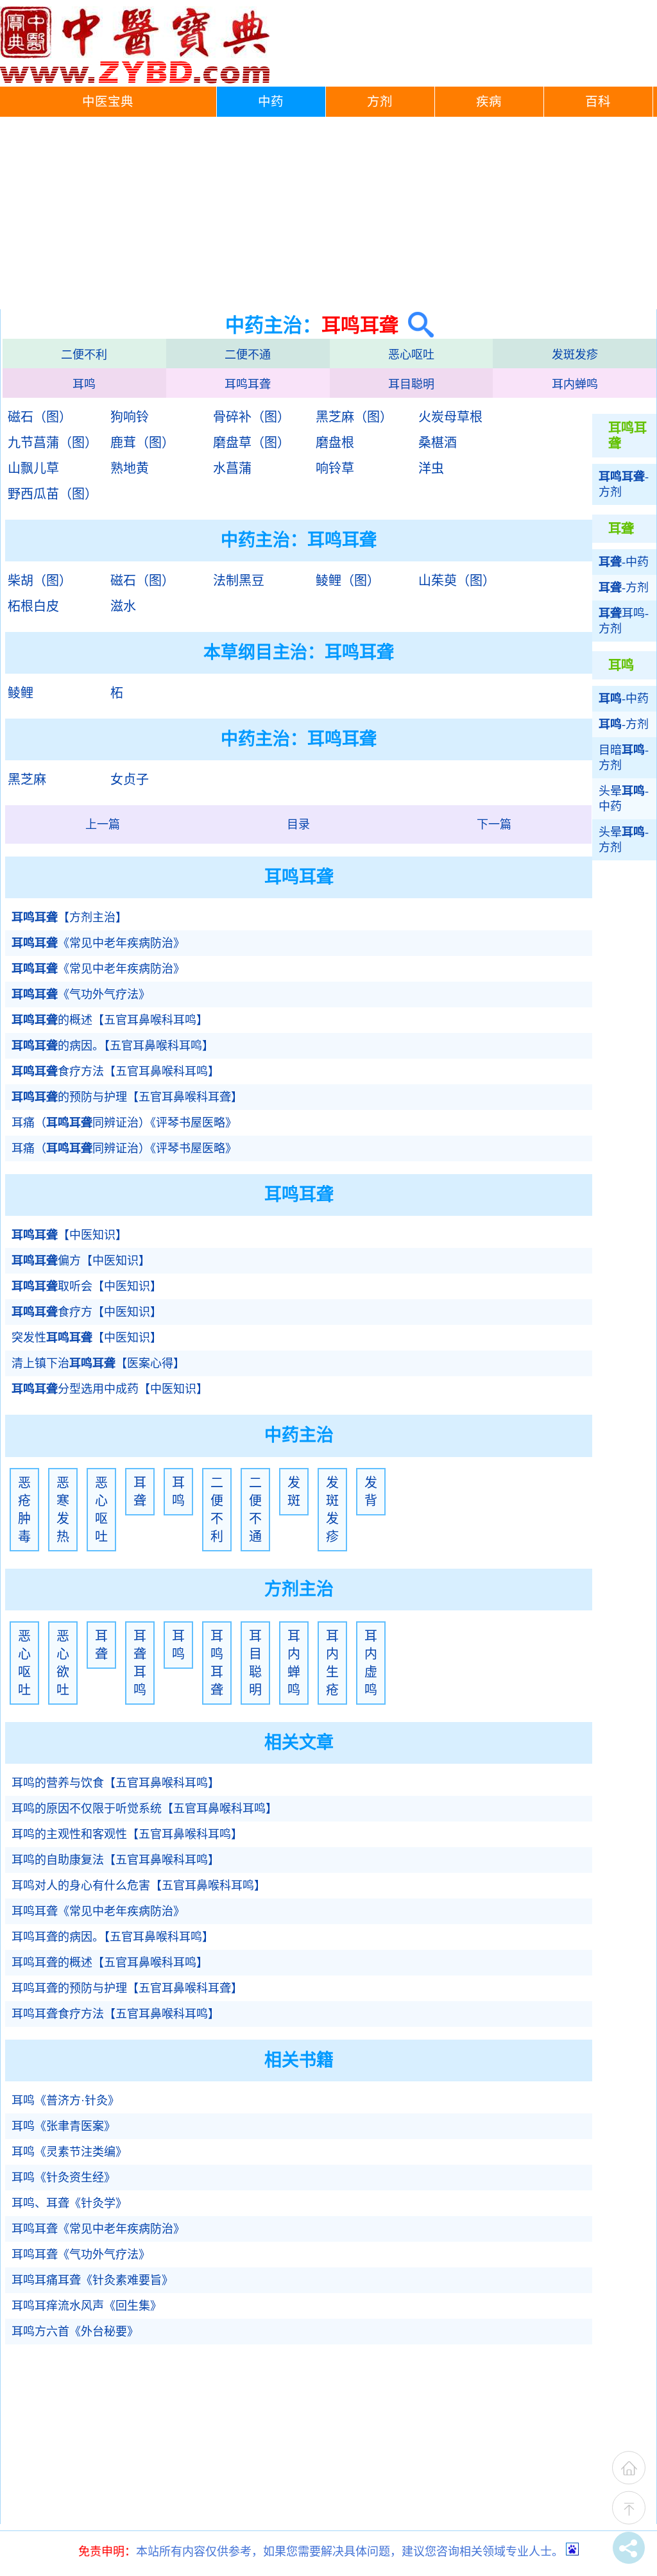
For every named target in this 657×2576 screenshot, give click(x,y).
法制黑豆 (239, 581)
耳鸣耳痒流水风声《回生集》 (87, 2306)
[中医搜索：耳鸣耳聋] (416, 325)
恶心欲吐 (63, 1663)
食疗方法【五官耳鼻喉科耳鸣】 (115, 1071)
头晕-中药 (624, 799)
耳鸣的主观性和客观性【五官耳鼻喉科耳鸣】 (127, 1834)
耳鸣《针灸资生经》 (64, 2178)
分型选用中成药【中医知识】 (110, 1389)
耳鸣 (84, 384)
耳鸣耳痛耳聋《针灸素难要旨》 (92, 2280)
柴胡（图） (40, 581)
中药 (271, 102)
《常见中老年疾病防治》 (98, 943)
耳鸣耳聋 (248, 384)
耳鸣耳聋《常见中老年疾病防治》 (98, 1911)
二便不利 (84, 355)
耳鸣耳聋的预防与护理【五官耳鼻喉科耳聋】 (127, 1988)
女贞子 (130, 780)
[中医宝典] (135, 80)
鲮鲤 (21, 693)
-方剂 (624, 484)
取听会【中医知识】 (87, 1286)
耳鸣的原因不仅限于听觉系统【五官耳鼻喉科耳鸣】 (144, 1809)
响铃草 (335, 468)
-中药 (624, 562)
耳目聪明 (411, 384)
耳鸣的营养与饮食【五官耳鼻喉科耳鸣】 (115, 1783)
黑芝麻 (27, 780)
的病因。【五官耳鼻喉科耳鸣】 (113, 1046)
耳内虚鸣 (371, 1663)
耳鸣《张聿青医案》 (64, 2126)
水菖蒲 (232, 468)
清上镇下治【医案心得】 (98, 1363)
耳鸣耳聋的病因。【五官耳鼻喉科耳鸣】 (113, 1937)
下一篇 (494, 824)
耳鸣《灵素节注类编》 (69, 2152)
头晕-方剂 (624, 840)
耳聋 (140, 1492)
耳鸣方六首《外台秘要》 (75, 2332)
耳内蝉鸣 (575, 384)
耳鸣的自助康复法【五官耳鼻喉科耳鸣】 (115, 1860)
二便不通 (248, 355)
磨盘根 (335, 443)
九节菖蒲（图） (53, 443)
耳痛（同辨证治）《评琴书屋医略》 (124, 1123)
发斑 (294, 1492)
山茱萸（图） (457, 581)
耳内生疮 (332, 1663)
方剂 (380, 102)
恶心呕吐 (411, 355)
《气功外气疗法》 (81, 994)
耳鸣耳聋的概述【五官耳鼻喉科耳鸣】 (110, 1963)
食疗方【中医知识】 (87, 1312)
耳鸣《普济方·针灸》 (65, 2101)
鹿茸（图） (142, 443)
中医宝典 (108, 102)
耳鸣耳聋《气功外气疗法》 (81, 2255)
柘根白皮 (33, 606)
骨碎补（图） (252, 417)
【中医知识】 (69, 1235)
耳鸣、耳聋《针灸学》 (69, 2203)
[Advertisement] (328, 213)
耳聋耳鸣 (140, 1663)
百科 (598, 102)
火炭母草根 (450, 417)
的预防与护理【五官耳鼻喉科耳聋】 (127, 1097)
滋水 (123, 606)
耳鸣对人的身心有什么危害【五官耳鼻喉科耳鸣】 (139, 1886)
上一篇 (103, 824)
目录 (298, 824)
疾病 (489, 102)
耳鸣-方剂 (624, 621)
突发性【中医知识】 (87, 1338)
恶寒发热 (63, 1510)
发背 (371, 1492)
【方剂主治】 (69, 917)
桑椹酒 (438, 443)
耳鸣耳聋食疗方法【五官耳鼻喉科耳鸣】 (115, 2014)
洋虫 (431, 468)
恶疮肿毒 (24, 1510)
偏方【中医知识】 (81, 1261)
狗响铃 (130, 417)
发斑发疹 (575, 355)
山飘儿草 (33, 468)
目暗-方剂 (624, 758)
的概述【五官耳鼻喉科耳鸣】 (110, 1020)
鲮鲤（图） (348, 581)
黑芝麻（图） (354, 417)
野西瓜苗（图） (53, 494)
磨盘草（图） (252, 443)
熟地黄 (130, 468)
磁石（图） (40, 417)
